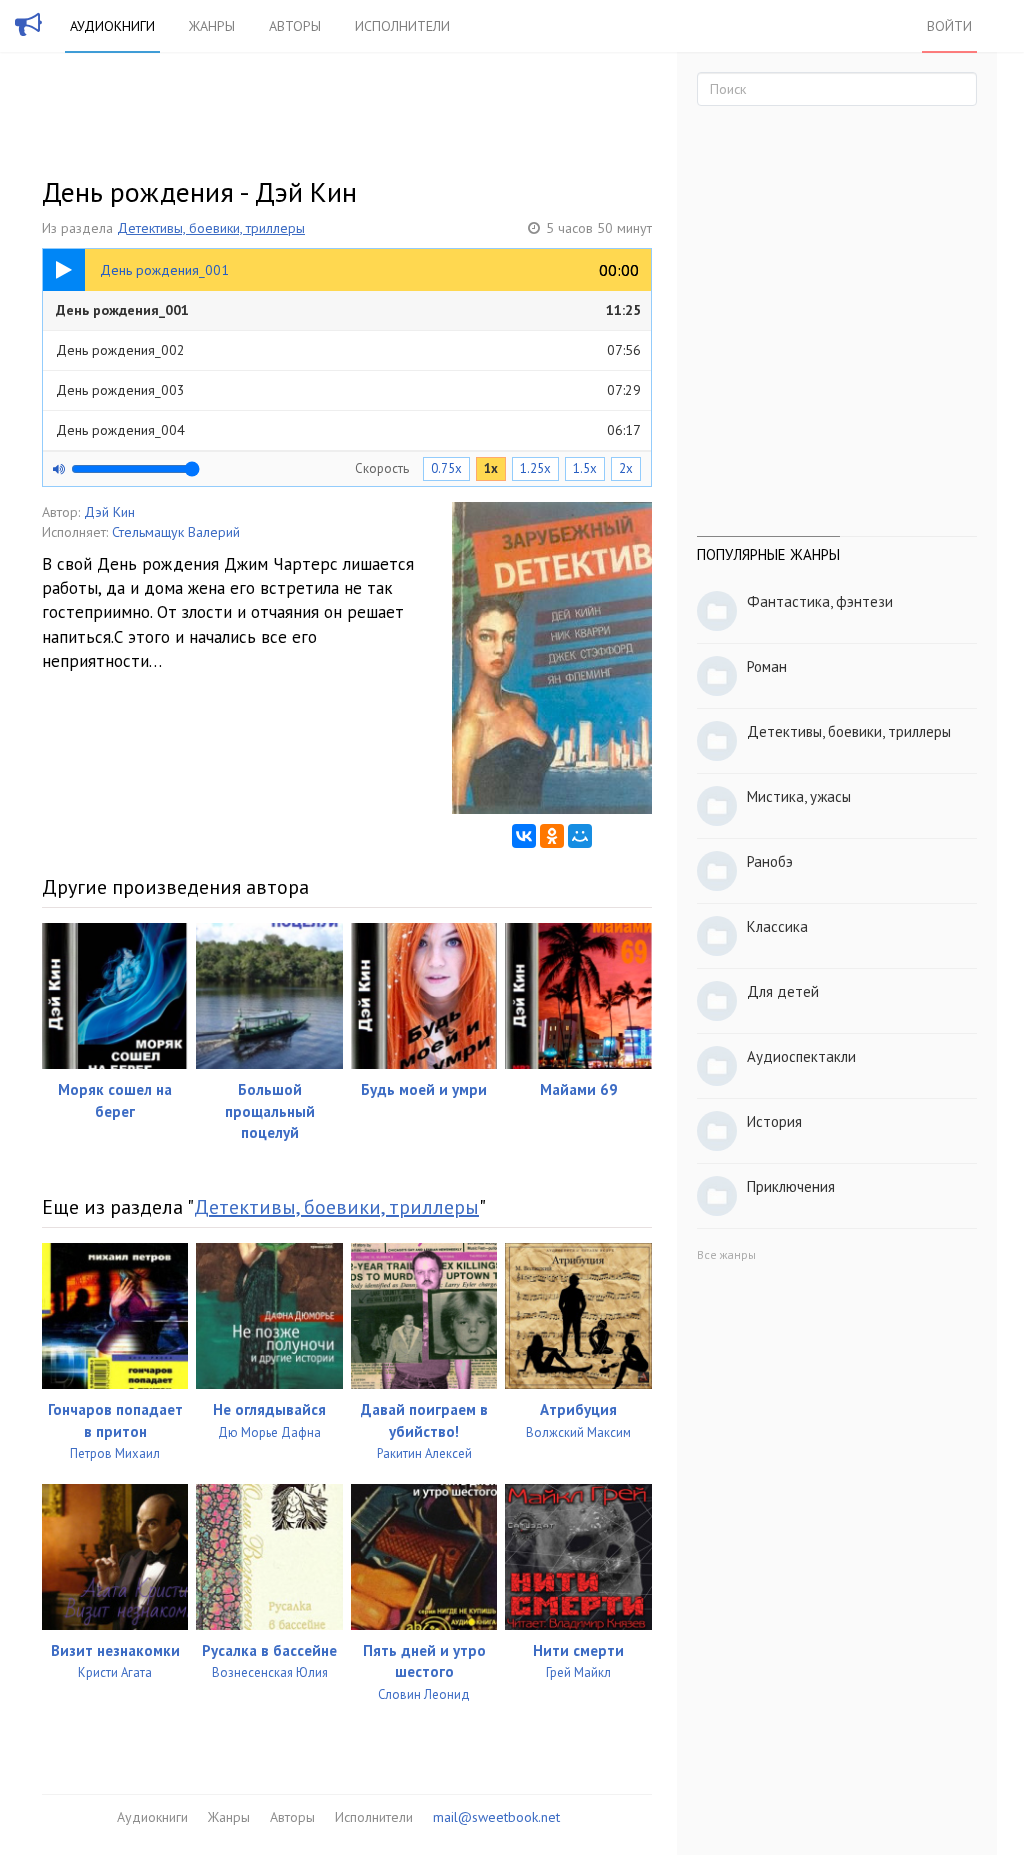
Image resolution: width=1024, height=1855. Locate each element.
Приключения (791, 1186)
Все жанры (726, 1254)
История (774, 1121)
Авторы (295, 26)
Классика (777, 926)
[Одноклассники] (552, 836)
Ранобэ (770, 861)
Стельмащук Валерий (176, 532)
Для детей (783, 991)
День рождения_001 (348, 310)
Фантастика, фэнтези (820, 601)
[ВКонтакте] (524, 836)
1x (491, 468)
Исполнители (402, 26)
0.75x (446, 468)
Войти (949, 26)
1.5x (585, 468)
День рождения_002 (348, 350)
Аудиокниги (112, 26)
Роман (767, 666)
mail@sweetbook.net (496, 1817)
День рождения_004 (348, 430)
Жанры (212, 26)
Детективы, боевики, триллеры (211, 228)
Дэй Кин (109, 512)
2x (626, 468)
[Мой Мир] (580, 836)
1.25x (535, 468)
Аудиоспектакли (801, 1056)
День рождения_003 (348, 390)
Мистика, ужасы (799, 796)
